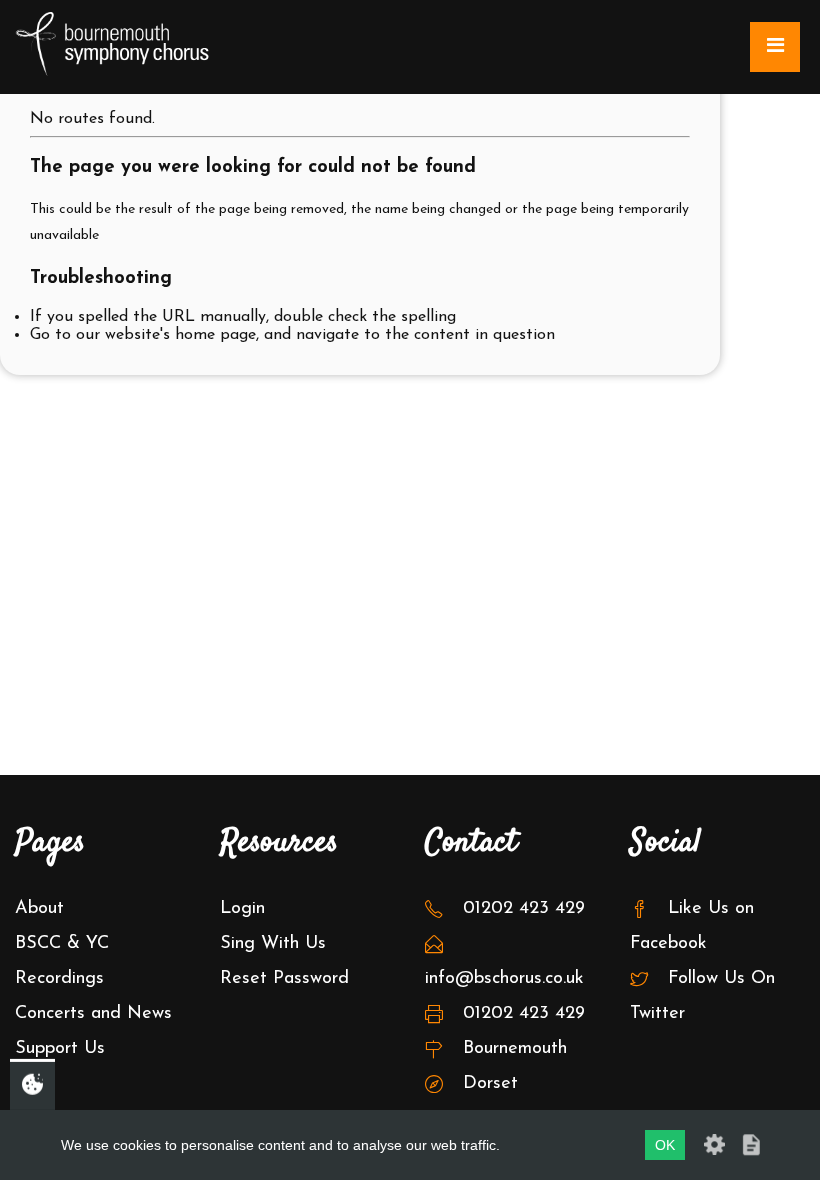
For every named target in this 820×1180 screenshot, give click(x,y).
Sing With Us (273, 944)
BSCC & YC (62, 944)
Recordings (59, 979)
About (39, 909)
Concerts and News (93, 1014)
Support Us (60, 1049)
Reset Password (284, 979)
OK (665, 1145)
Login (242, 909)
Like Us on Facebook (692, 926)
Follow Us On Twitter (702, 996)
